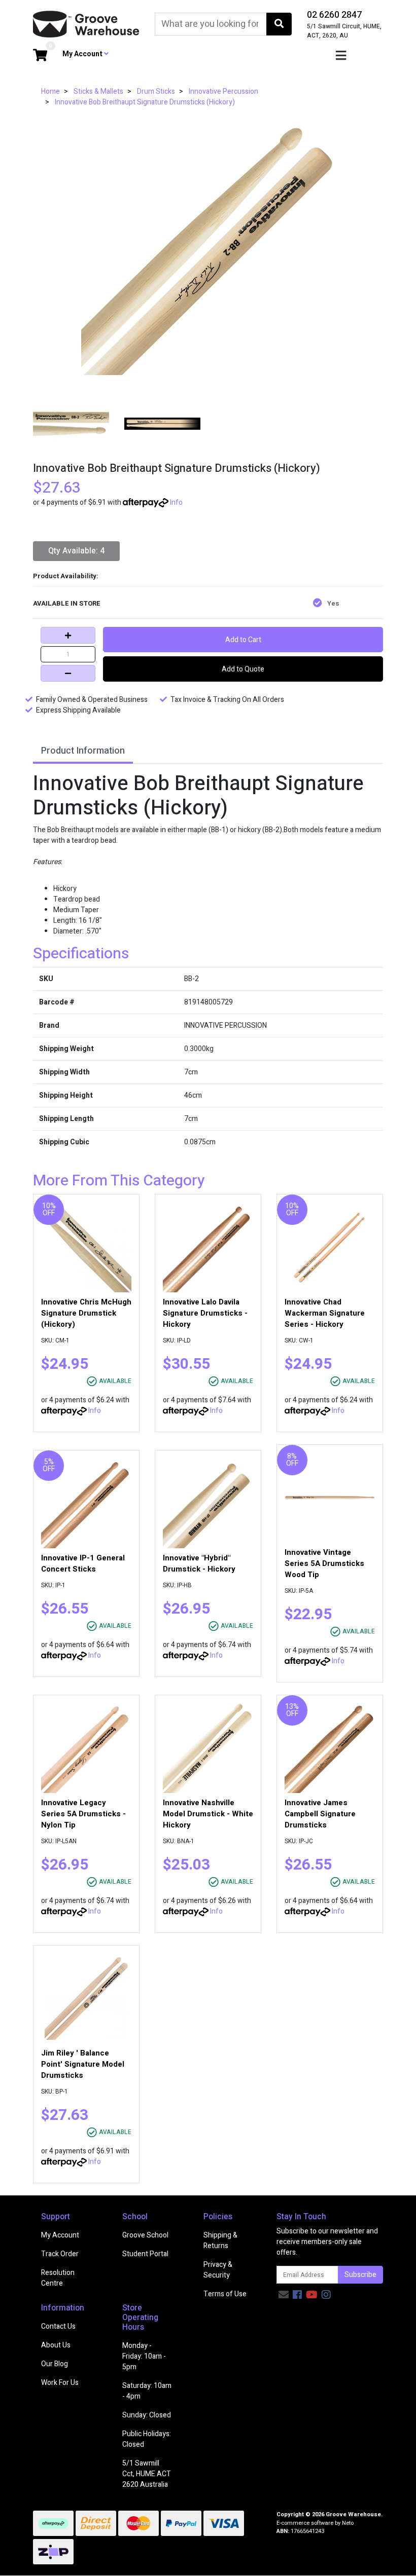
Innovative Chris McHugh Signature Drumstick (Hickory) (86, 1313)
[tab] (83, 752)
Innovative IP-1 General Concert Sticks (83, 1563)
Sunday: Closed (147, 2415)
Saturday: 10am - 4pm (147, 2391)
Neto (348, 2523)
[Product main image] (208, 248)
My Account (60, 2235)
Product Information (83, 751)
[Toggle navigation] (341, 56)
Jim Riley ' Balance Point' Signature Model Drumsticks (83, 2064)
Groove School (145, 2235)
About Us (56, 2345)
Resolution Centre (58, 2278)
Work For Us (60, 2383)
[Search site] (279, 24)
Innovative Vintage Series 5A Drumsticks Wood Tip (324, 1563)
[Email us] (284, 2295)
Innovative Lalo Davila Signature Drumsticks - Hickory (205, 1313)
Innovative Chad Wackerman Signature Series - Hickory (325, 1313)
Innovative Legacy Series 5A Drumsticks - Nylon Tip (83, 1814)
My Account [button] (83, 54)
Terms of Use (225, 2294)
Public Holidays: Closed (147, 2439)
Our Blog (55, 2364)
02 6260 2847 (334, 15)
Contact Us (58, 2326)
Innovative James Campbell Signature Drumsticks (320, 1814)
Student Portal (145, 2254)
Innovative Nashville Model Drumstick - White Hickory (208, 1814)
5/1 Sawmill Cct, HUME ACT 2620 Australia (147, 2474)
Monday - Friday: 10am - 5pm (144, 2356)
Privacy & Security (218, 2270)
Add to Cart (243, 640)
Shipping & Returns (220, 2241)
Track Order (60, 2254)
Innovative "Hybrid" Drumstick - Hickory (199, 1563)
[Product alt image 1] (162, 423)
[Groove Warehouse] (86, 24)
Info (176, 502)
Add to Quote (243, 669)
